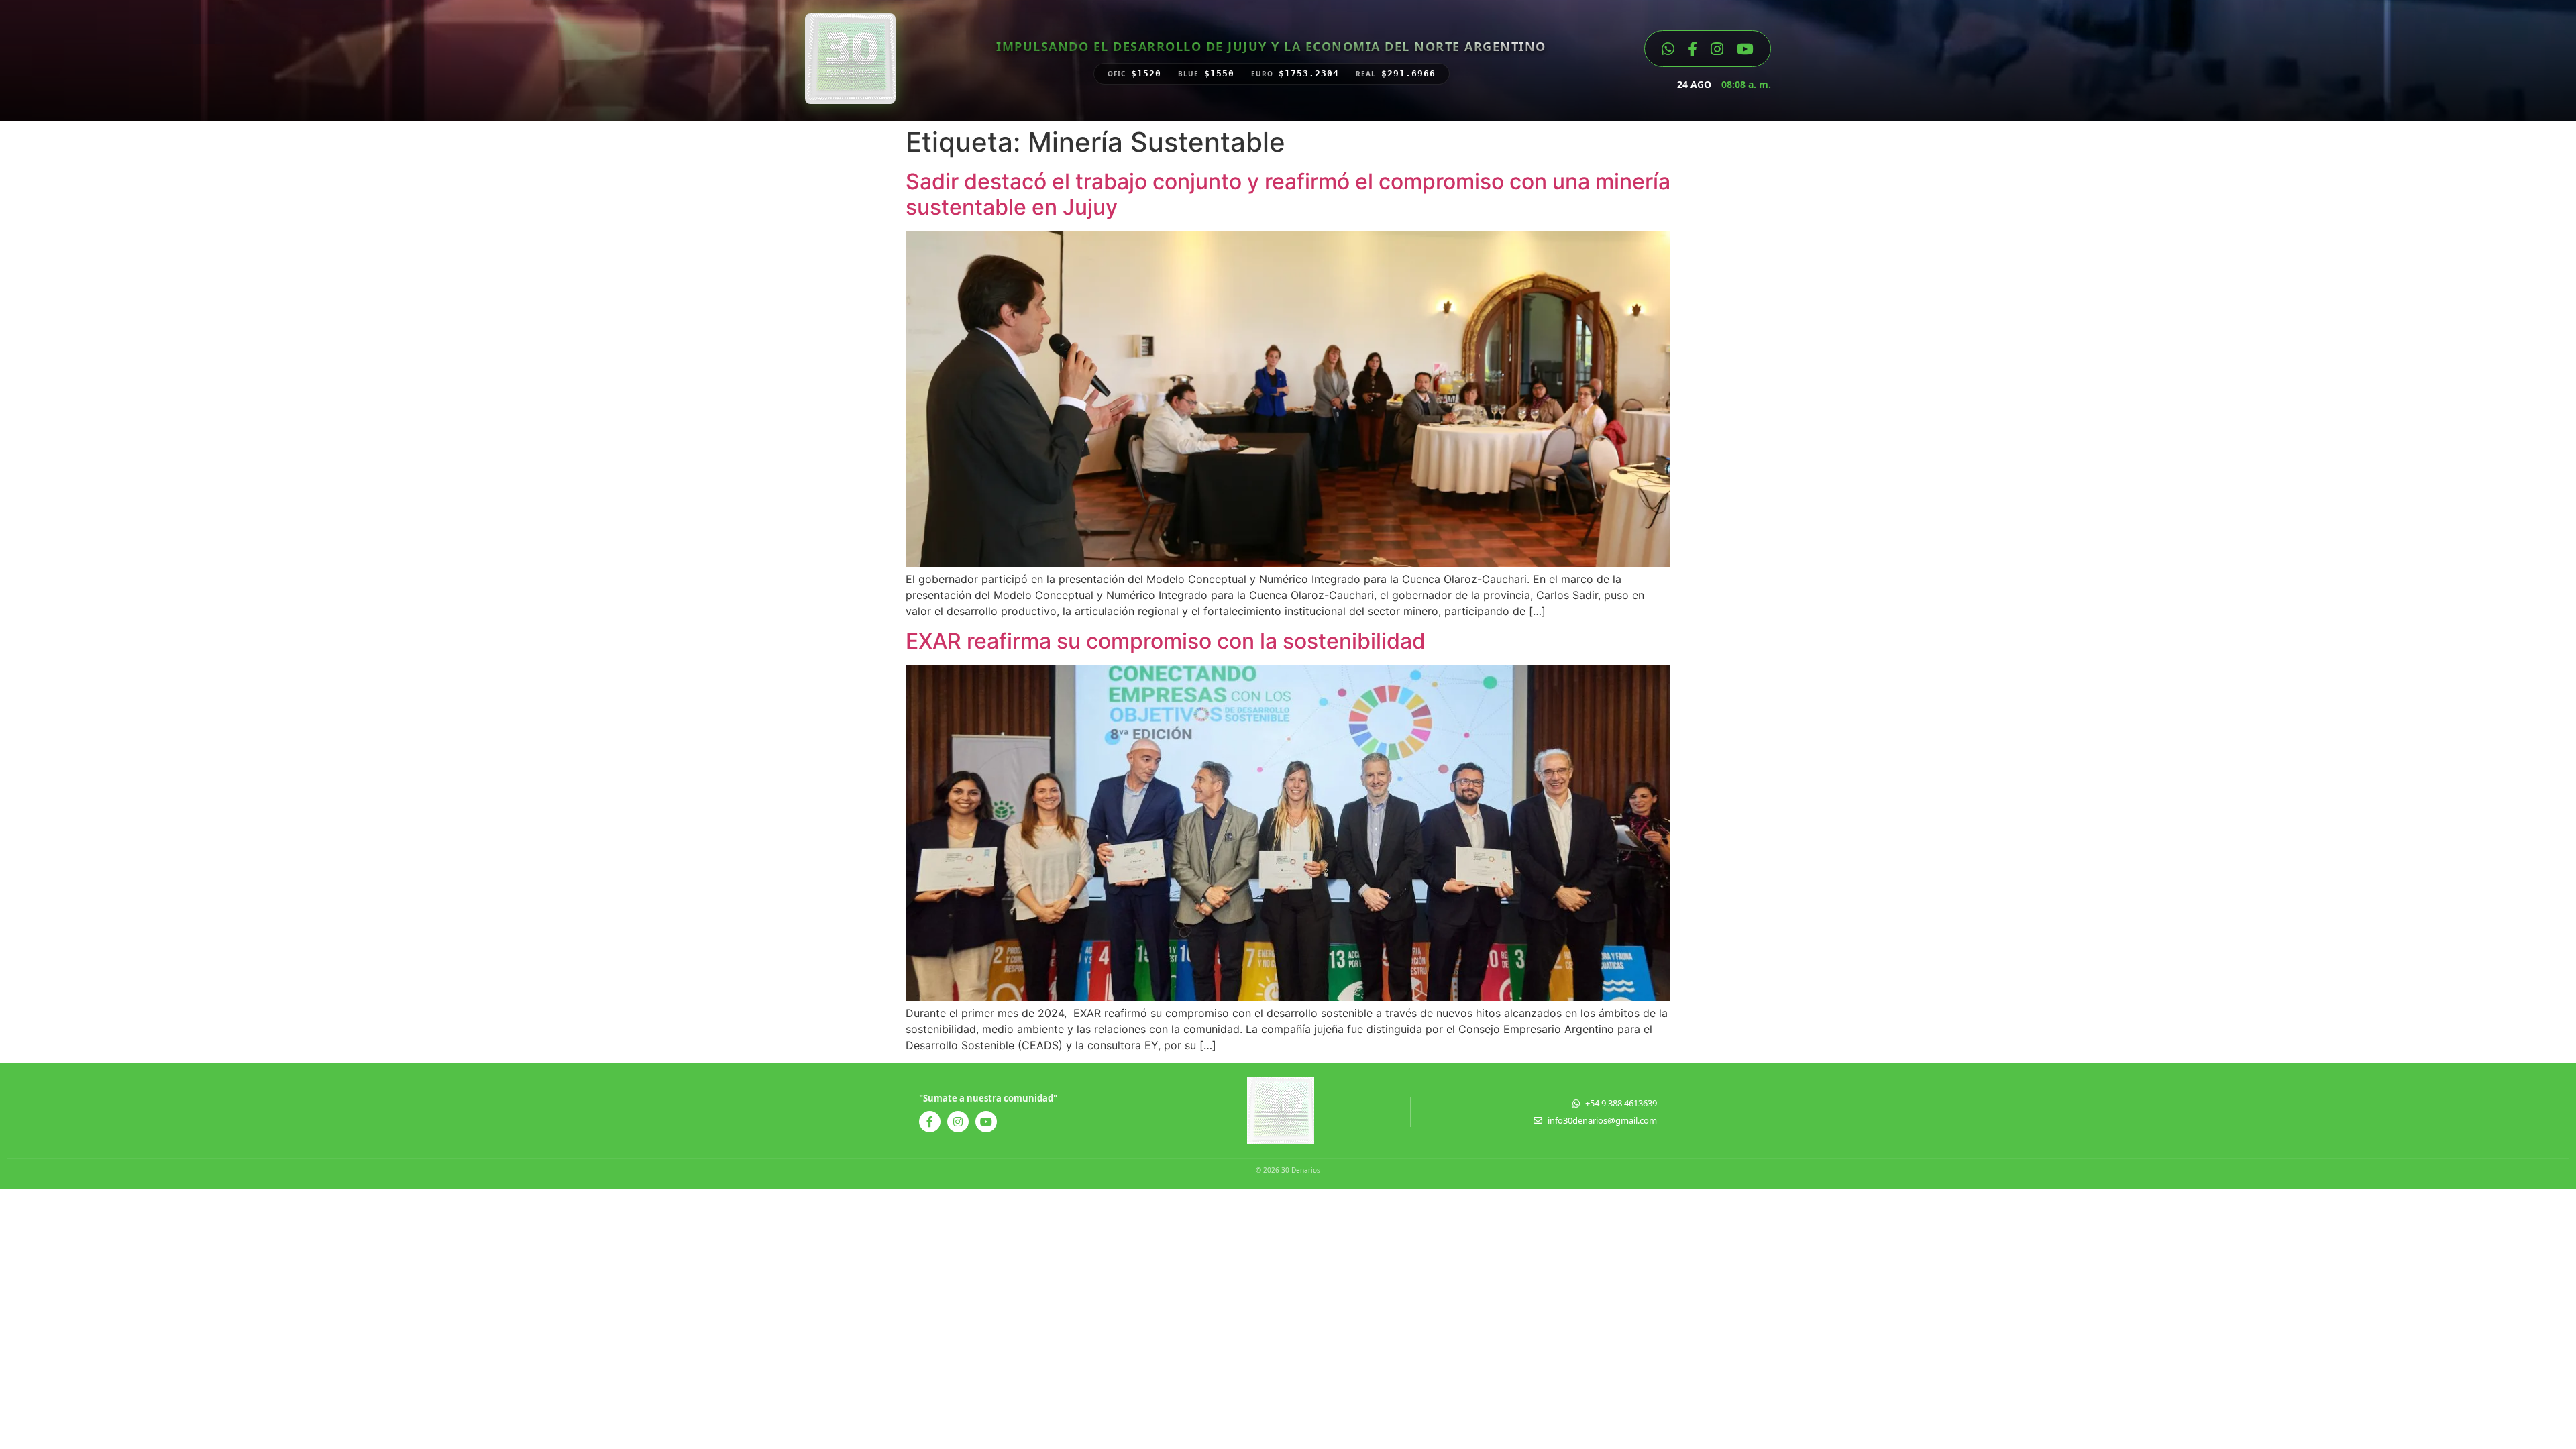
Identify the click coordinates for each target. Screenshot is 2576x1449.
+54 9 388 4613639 (1621, 1103)
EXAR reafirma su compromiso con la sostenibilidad (1166, 641)
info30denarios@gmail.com (1602, 1120)
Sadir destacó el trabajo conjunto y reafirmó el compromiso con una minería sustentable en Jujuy (1288, 194)
